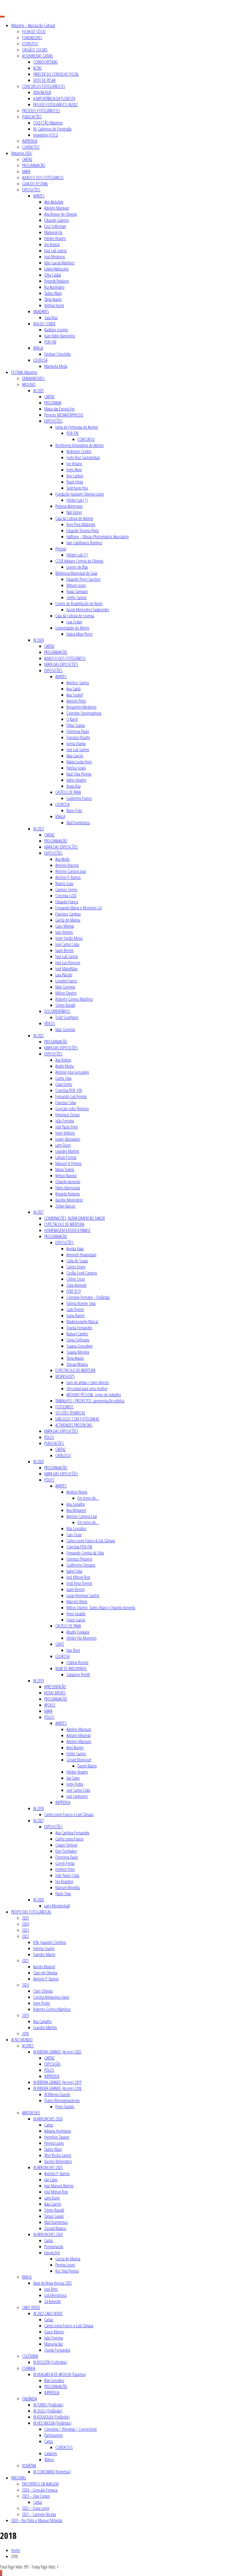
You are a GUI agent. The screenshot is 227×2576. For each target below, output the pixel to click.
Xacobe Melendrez (69, 1200)
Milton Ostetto (66, 993)
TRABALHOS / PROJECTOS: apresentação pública (90, 1401)
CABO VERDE (31, 2307)
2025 (25, 1918)
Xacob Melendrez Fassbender (88, 610)
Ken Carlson (75, 476)
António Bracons (67, 865)
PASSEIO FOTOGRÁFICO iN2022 (56, 105)
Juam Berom (65, 950)
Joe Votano (74, 464)
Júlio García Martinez (59, 263)
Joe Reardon (64, 1881)
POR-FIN (50, 342)
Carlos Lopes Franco (69, 1839)
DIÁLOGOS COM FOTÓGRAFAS (77, 1419)
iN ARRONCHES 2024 (48, 2234)
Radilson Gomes (56, 330)
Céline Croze (76, 1279)
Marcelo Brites (77, 1602)
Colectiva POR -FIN (69, 1090)
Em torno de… (88, 1498)
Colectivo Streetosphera (84, 713)
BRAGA (38, 348)
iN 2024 (38, 640)
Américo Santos (78, 683)
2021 (25, 1961)
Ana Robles (63, 1060)
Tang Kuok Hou (77, 488)
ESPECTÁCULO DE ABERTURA (64, 1224)
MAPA (26, 171)
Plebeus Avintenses (69, 506)
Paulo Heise (75, 482)
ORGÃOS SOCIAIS (35, 50)
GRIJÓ (60, 1644)
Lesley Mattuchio (56, 269)
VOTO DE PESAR (44, 80)
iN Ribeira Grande (57, 2094)
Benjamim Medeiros (81, 707)
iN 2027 (38, 1821)
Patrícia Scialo (76, 768)
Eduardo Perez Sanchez (83, 579)
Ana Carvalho (76, 1504)
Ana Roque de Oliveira (60, 214)
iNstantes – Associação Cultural (33, 25)
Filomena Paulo (78, 731)
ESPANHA (29, 2368)
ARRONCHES (31, 2113)
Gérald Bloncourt (79, 1760)
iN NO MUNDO (22, 2040)
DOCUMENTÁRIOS (57, 1011)
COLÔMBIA (30, 2356)
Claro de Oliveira (45, 1973)
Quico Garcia (76, 1620)
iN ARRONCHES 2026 (48, 2119)
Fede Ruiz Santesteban (83, 458)
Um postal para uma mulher (87, 1389)
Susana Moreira (78, 1352)
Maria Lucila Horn (79, 762)
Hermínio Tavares (57, 2137)
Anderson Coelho (79, 451)
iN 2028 (38, 1900)
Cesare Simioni (66, 1845)
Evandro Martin (44, 1954)
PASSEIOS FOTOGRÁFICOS (41, 111)
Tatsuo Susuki (54, 2216)
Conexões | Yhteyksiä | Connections (70, 2429)
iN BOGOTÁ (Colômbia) (50, 2362)
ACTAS (38, 68)
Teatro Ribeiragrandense (62, 2101)
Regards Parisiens (56, 281)
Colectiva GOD (66, 896)
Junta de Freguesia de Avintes (77, 427)
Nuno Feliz (74, 810)
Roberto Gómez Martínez (74, 999)
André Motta (65, 1066)
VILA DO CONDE (44, 324)
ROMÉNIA (29, 2466)
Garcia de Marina (68, 2259)
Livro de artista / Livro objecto (88, 1382)
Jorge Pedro (42, 2003)
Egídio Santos (76, 1754)
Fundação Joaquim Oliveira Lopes (80, 494)
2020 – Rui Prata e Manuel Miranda (37, 2520)
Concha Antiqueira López (51, 1997)
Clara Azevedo (77, 1285)
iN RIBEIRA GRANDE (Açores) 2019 (57, 2082)
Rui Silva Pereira (67, 2271)
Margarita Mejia (56, 366)
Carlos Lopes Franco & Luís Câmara (91, 1541)
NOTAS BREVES (55, 1693)
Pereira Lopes (54, 2143)
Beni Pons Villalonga (81, 524)
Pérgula (61, 549)
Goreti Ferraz (65, 1863)
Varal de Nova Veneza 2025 (52, 2283)
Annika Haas (75, 1249)
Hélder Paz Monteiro (82, 1638)
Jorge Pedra (75, 1784)
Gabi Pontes (75, 1309)
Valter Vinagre (76, 780)
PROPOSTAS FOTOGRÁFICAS (31, 1912)
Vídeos (49, 2460)
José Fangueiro (77, 1796)
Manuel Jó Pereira (68, 1163)
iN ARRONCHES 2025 (48, 2167)
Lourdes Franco (66, 981)
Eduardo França (67, 902)
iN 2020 (38, 1462)
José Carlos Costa (67, 944)
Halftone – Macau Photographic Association (98, 537)
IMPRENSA (30, 141)
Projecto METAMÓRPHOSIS (64, 415)
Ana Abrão (63, 859)
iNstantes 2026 (21, 153)
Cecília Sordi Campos (82, 1273)
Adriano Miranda (78, 1735)
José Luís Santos (56, 251)
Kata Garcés (75, 756)
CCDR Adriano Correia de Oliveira (79, 561)
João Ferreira (65, 1121)
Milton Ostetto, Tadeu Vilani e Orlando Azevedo (101, 1608)
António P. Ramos (68, 877)
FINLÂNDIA (29, 2399)
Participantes (53, 2435)
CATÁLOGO (63, 1455)
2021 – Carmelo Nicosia (39, 2514)
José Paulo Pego (67, 1127)
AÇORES (28, 2046)
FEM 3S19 (73, 1291)
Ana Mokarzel (76, 1510)
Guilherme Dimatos (81, 1565)
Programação (54, 2247)
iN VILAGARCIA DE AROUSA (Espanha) (60, 2374)
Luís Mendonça (55, 2295)
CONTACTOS (31, 147)
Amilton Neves (77, 1492)
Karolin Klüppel (44, 1967)
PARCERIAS (19, 2478)
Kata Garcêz (53, 2204)
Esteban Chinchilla (57, 354)
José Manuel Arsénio (59, 2186)
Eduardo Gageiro (57, 220)
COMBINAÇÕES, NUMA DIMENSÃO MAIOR (75, 1218)
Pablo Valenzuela (68, 1188)
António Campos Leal (71, 871)
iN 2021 (38, 1212)
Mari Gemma (65, 987)
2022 (25, 1936)
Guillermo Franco (79, 798)
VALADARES (41, 311)
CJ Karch (72, 719)
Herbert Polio (65, 1869)
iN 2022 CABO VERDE (48, 2314)
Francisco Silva (66, 1103)
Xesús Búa (73, 786)
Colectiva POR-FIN (79, 1547)
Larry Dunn (63, 1145)
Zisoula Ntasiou (77, 1364)
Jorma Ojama (76, 744)
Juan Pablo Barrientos (60, 336)
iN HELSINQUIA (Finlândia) (52, 2423)
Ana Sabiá (73, 689)
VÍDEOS (50, 1023)
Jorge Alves (74, 470)
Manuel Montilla (68, 1888)
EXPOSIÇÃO (52, 2064)
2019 (25, 2015)
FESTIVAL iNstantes (24, 372)
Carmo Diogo (76, 1267)
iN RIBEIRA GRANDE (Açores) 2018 (57, 2088)
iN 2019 (38, 1681)
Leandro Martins (67, 1151)
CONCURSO (86, 439)
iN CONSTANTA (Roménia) (52, 2472)
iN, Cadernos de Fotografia (52, 129)
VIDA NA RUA (42, 92)
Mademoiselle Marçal (82, 1322)
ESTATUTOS (30, 44)
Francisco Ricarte (78, 737)
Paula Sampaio (77, 591)
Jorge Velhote (65, 1133)
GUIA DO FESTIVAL (35, 184)
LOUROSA (40, 360)
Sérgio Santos (76, 597)
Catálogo (51, 2453)
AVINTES (39, 196)
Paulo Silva (63, 1894)
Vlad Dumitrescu (78, 823)
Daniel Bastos (87, 1766)
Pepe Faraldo (76, 1614)
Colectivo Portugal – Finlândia (88, 1297)
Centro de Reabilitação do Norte (79, 604)
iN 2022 (38, 1036)
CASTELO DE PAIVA (68, 792)
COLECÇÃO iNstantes (48, 123)
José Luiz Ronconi (68, 963)
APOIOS (50, 1705)
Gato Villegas (65, 926)
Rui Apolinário (54, 287)
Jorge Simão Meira (69, 938)
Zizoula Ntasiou (55, 2228)
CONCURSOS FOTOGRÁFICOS (44, 86)
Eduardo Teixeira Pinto (83, 531)
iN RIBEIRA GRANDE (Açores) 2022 (57, 2052)
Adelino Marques (57, 208)
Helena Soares (44, 1948)
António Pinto (76, 701)
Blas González (76, 1529)
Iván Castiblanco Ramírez (84, 543)
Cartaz (49, 2125)
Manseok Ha (53, 232)
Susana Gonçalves (79, 1346)
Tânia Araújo (53, 299)
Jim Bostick (52, 245)
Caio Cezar (74, 1535)
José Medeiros (55, 257)
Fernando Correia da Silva (85, 1553)
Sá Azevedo (53, 2301)
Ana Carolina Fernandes (72, 1833)
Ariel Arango (75, 1748)
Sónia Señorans (78, 1340)
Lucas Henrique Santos (83, 1595)
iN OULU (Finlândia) (48, 2411)
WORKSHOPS (65, 1376)
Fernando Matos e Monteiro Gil (78, 908)
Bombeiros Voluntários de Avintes (79, 445)
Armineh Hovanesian (81, 1255)
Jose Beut (73, 1650)
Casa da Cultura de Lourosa (75, 616)
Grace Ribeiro (54, 2332)
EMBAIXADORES (33, 378)
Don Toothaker (66, 1851)
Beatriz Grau (64, 883)
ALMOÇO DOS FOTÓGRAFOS (43, 178)
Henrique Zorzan (68, 1115)
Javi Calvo (73, 1778)
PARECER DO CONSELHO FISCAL (56, 74)
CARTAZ (27, 159)
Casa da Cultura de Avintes (74, 518)
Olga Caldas (53, 275)
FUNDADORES (32, 38)
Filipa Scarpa (76, 725)
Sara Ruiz (51, 318)
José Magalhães (66, 969)
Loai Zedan (74, 622)
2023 (25, 1930)
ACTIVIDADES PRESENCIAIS (74, 1425)
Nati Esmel (74, 512)
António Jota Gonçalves (72, 1072)
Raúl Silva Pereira (79, 774)
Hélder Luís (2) (77, 555)
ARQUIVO (29, 384)
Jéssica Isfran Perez (79, 634)
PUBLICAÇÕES (32, 117)
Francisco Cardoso (68, 914)
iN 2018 (38, 1808)
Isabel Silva (74, 1571)
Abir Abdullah (54, 202)
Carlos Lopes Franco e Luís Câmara (69, 1815)
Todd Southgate (67, 1017)
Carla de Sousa (77, 1261)
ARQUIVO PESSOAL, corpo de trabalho (94, 1395)
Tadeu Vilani (53, 293)
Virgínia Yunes (54, 305)
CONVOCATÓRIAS (46, 62)
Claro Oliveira (43, 1991)
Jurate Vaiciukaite (68, 1139)
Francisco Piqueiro (79, 1559)
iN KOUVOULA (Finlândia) (51, 2417)
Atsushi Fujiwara (78, 1632)
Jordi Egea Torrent (79, 1583)
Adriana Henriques (58, 2131)
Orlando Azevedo (68, 1182)
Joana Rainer (76, 1316)
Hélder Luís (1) (77, 500)
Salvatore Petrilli (78, 1675)
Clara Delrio (64, 1084)
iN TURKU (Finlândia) (48, 2405)
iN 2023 (38, 829)
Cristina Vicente (78, 1662)
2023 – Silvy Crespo (36, 2496)
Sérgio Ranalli (65, 1005)
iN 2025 (38, 391)
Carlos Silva (63, 1078)
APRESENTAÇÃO (55, 1687)
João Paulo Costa (67, 1875)
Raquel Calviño (77, 1334)
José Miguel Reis (78, 1577)
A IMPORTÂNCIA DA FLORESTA (54, 98)
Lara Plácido (64, 975)
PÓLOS (49, 1437)
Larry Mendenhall (57, 1906)
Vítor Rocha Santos (58, 2155)
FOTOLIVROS (65, 1407)
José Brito (51, 2289)
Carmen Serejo (66, 890)
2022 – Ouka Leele (36, 2508)
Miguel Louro (76, 585)
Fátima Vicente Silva (81, 1303)
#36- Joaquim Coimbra (50, 1942)
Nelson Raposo (66, 1176)
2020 (25, 1985)
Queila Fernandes (79, 1328)
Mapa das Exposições (59, 409)
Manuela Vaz (54, 2344)
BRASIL (27, 2277)
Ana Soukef (75, 695)
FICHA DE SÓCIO (34, 32)
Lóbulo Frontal (66, 1157)
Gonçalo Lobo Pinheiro (72, 1109)
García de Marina (68, 920)
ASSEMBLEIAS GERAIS (38, 56)
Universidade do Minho (72, 628)
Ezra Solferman (55, 226)
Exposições (52, 2253)
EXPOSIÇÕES (31, 190)
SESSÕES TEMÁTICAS (70, 1413)
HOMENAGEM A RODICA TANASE (67, 1230)
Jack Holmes (64, 932)
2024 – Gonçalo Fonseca (40, 2490)
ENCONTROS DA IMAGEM (40, 2484)
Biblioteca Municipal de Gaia (76, 573)
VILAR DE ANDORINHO (71, 1668)
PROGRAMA (53, 403)
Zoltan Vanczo (65, 1206)
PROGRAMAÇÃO (34, 165)
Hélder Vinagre (55, 238)
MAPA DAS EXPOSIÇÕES (61, 664)
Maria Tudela (65, 1169)
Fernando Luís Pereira (71, 1096)
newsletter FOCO (46, 135)
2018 (25, 2034)
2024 (25, 1924)
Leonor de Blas (77, 567)
